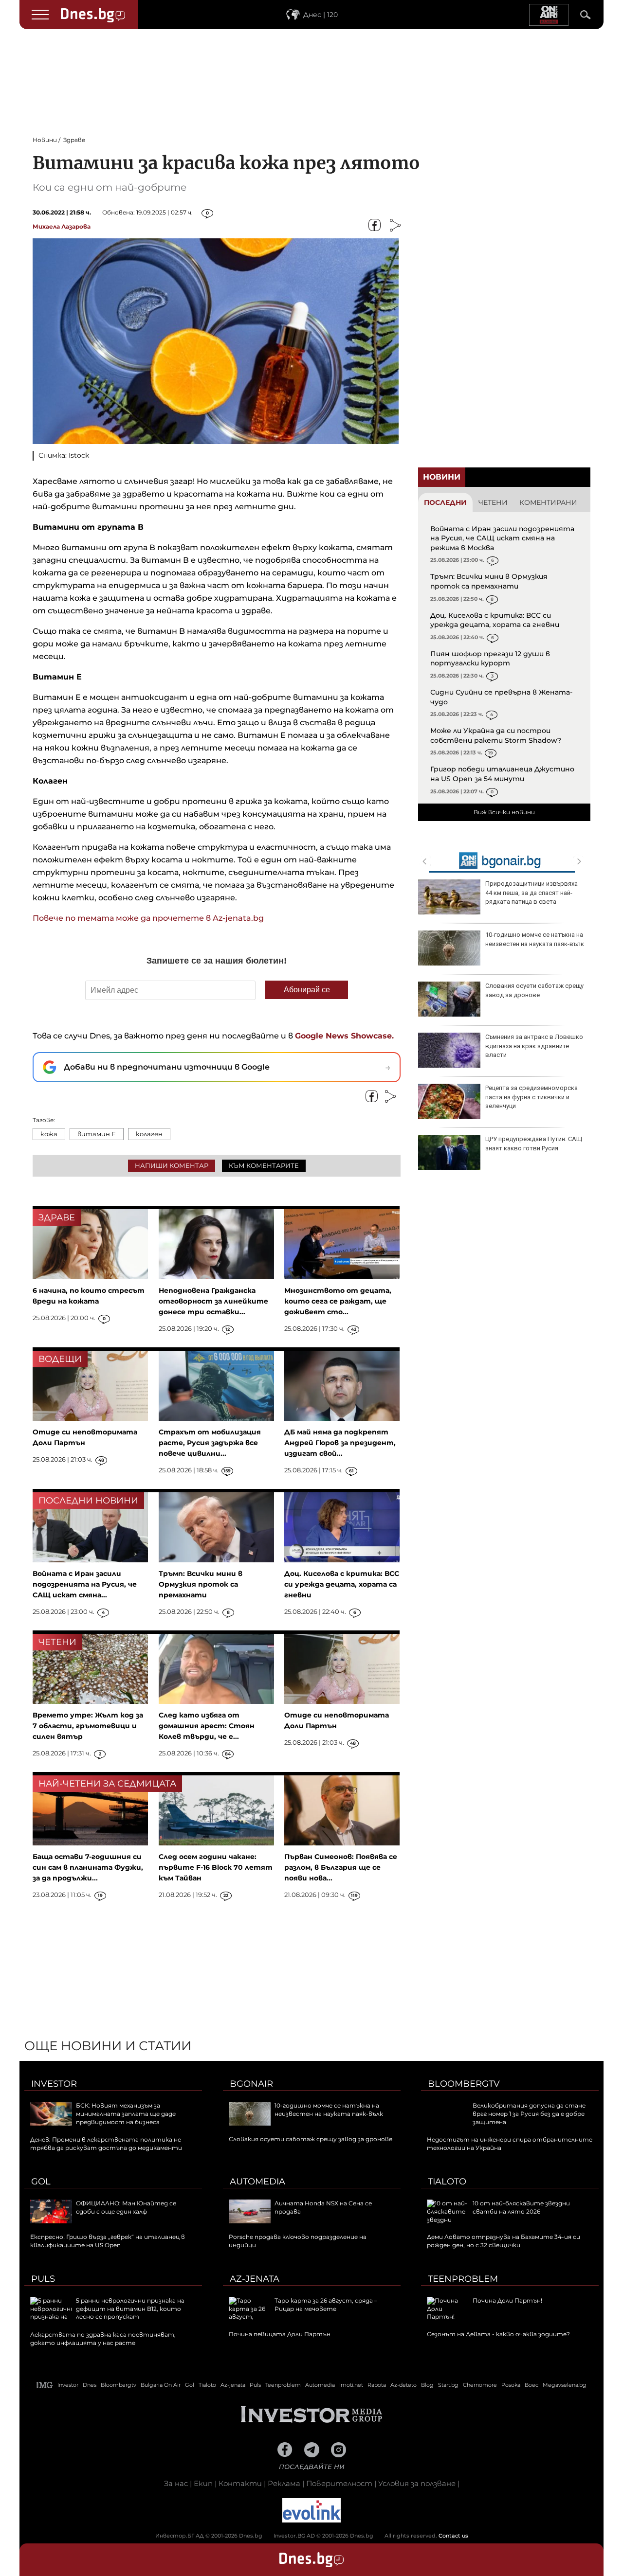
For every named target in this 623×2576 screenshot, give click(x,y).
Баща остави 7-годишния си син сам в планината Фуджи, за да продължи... (88, 1867)
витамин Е (97, 1134)
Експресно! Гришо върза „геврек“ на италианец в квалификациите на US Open (108, 2241)
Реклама (284, 2483)
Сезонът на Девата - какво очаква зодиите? (498, 2334)
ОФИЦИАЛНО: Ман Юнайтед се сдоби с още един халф (126, 2207)
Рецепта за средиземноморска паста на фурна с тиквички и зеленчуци (531, 1097)
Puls (43, 2279)
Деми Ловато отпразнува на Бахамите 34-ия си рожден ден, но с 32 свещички (504, 2241)
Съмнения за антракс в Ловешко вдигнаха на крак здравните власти (534, 1046)
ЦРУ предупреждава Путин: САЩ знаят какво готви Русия (534, 1143)
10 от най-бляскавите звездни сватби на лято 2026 (521, 2207)
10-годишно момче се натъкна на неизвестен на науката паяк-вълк (535, 939)
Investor (54, 2084)
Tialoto (447, 2182)
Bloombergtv (464, 2084)
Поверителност (339, 2483)
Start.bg (448, 2385)
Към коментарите (264, 1165)
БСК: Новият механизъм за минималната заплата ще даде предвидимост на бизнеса (126, 2114)
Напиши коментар (172, 1165)
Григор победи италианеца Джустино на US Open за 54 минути (502, 774)
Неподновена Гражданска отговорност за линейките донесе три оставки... (213, 1301)
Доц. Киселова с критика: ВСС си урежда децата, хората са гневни (495, 620)
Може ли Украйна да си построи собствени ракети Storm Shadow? (496, 735)
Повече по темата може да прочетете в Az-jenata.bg (148, 918)
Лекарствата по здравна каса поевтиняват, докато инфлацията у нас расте (103, 2339)
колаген (149, 1134)
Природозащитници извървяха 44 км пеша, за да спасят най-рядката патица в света (531, 892)
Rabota (377, 2385)
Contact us (453, 2536)
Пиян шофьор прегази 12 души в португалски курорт (490, 659)
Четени (493, 502)
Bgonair (251, 2084)
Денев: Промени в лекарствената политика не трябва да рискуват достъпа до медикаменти (106, 2144)
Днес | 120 (321, 15)
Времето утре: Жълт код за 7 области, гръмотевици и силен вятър (88, 1726)
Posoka (511, 2385)
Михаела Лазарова (62, 226)
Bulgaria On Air (161, 2385)
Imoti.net (351, 2385)
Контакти (240, 2483)
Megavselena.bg (565, 2385)
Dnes (90, 2385)
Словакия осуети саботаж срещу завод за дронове (534, 990)
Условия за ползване (417, 2483)
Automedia (257, 2182)
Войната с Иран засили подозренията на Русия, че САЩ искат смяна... (85, 1584)
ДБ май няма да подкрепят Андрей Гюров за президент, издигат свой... (340, 1443)
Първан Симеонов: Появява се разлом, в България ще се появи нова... (341, 1867)
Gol (41, 2182)
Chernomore (480, 2385)
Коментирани (548, 502)
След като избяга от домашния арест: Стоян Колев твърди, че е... (207, 1726)
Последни (445, 502)
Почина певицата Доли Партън (280, 2334)
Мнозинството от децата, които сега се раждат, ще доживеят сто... (338, 1301)
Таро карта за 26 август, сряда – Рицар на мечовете (326, 2305)
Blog (427, 2385)
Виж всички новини (504, 812)
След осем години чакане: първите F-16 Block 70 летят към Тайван (216, 1867)
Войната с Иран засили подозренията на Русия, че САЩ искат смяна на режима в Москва (502, 538)
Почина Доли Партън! (507, 2300)
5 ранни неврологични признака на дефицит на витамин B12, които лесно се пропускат (130, 2309)
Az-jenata (255, 2279)
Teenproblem (463, 2279)
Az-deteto (403, 2385)
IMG (45, 2385)
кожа (49, 1134)
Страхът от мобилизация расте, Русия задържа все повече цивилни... (210, 1443)
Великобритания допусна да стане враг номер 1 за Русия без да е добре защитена (529, 2114)
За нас (176, 2483)
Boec (531, 2385)
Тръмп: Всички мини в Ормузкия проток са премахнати (489, 581)
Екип (203, 2483)
